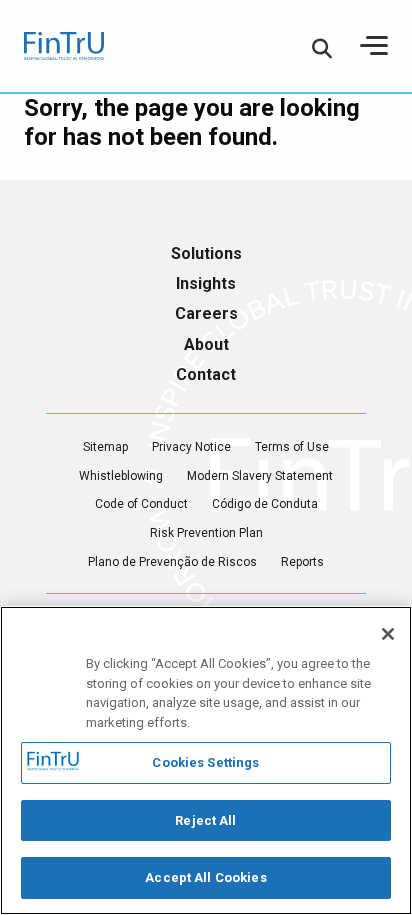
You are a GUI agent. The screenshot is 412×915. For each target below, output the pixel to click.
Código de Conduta (265, 504)
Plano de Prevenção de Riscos (172, 562)
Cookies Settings (205, 762)
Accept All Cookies (205, 877)
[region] (206, 760)
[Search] (322, 48)
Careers (206, 313)
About (206, 344)
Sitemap (105, 447)
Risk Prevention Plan (206, 533)
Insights (206, 283)
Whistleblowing (121, 476)
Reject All (205, 820)
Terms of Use (292, 447)
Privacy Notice (191, 447)
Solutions (206, 253)
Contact (206, 374)
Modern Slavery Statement (260, 476)
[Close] (388, 634)
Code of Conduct (141, 504)
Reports (302, 562)
